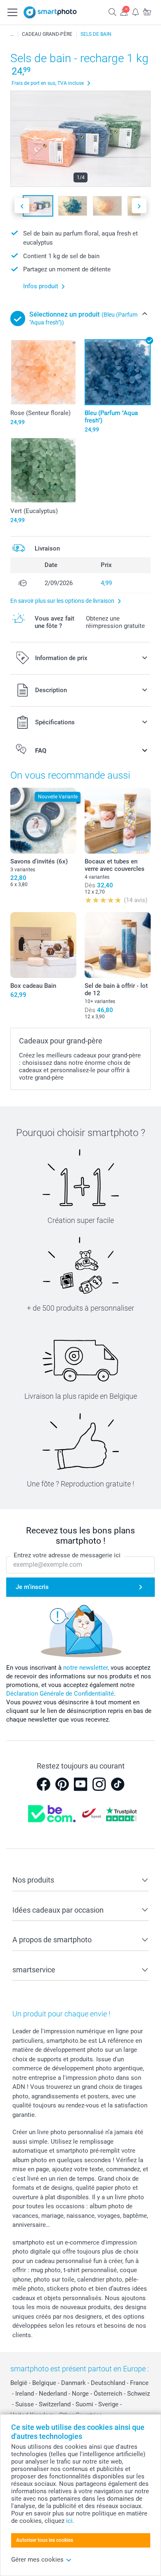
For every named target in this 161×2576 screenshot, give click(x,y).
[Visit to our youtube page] (80, 1784)
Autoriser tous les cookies (45, 2540)
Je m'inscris (32, 1587)
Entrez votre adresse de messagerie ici (67, 1555)
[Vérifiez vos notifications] (135, 12)
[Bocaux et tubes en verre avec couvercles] (118, 821)
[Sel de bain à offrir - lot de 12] (118, 945)
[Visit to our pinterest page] (62, 1784)
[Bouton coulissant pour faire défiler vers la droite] (139, 206)
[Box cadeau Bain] (43, 945)
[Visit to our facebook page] (43, 1784)
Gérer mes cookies (37, 2560)
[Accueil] (12, 34)
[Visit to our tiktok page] (118, 1784)
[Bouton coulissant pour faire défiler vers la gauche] (22, 206)
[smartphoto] (50, 12)
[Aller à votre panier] (147, 12)
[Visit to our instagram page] (99, 1784)
